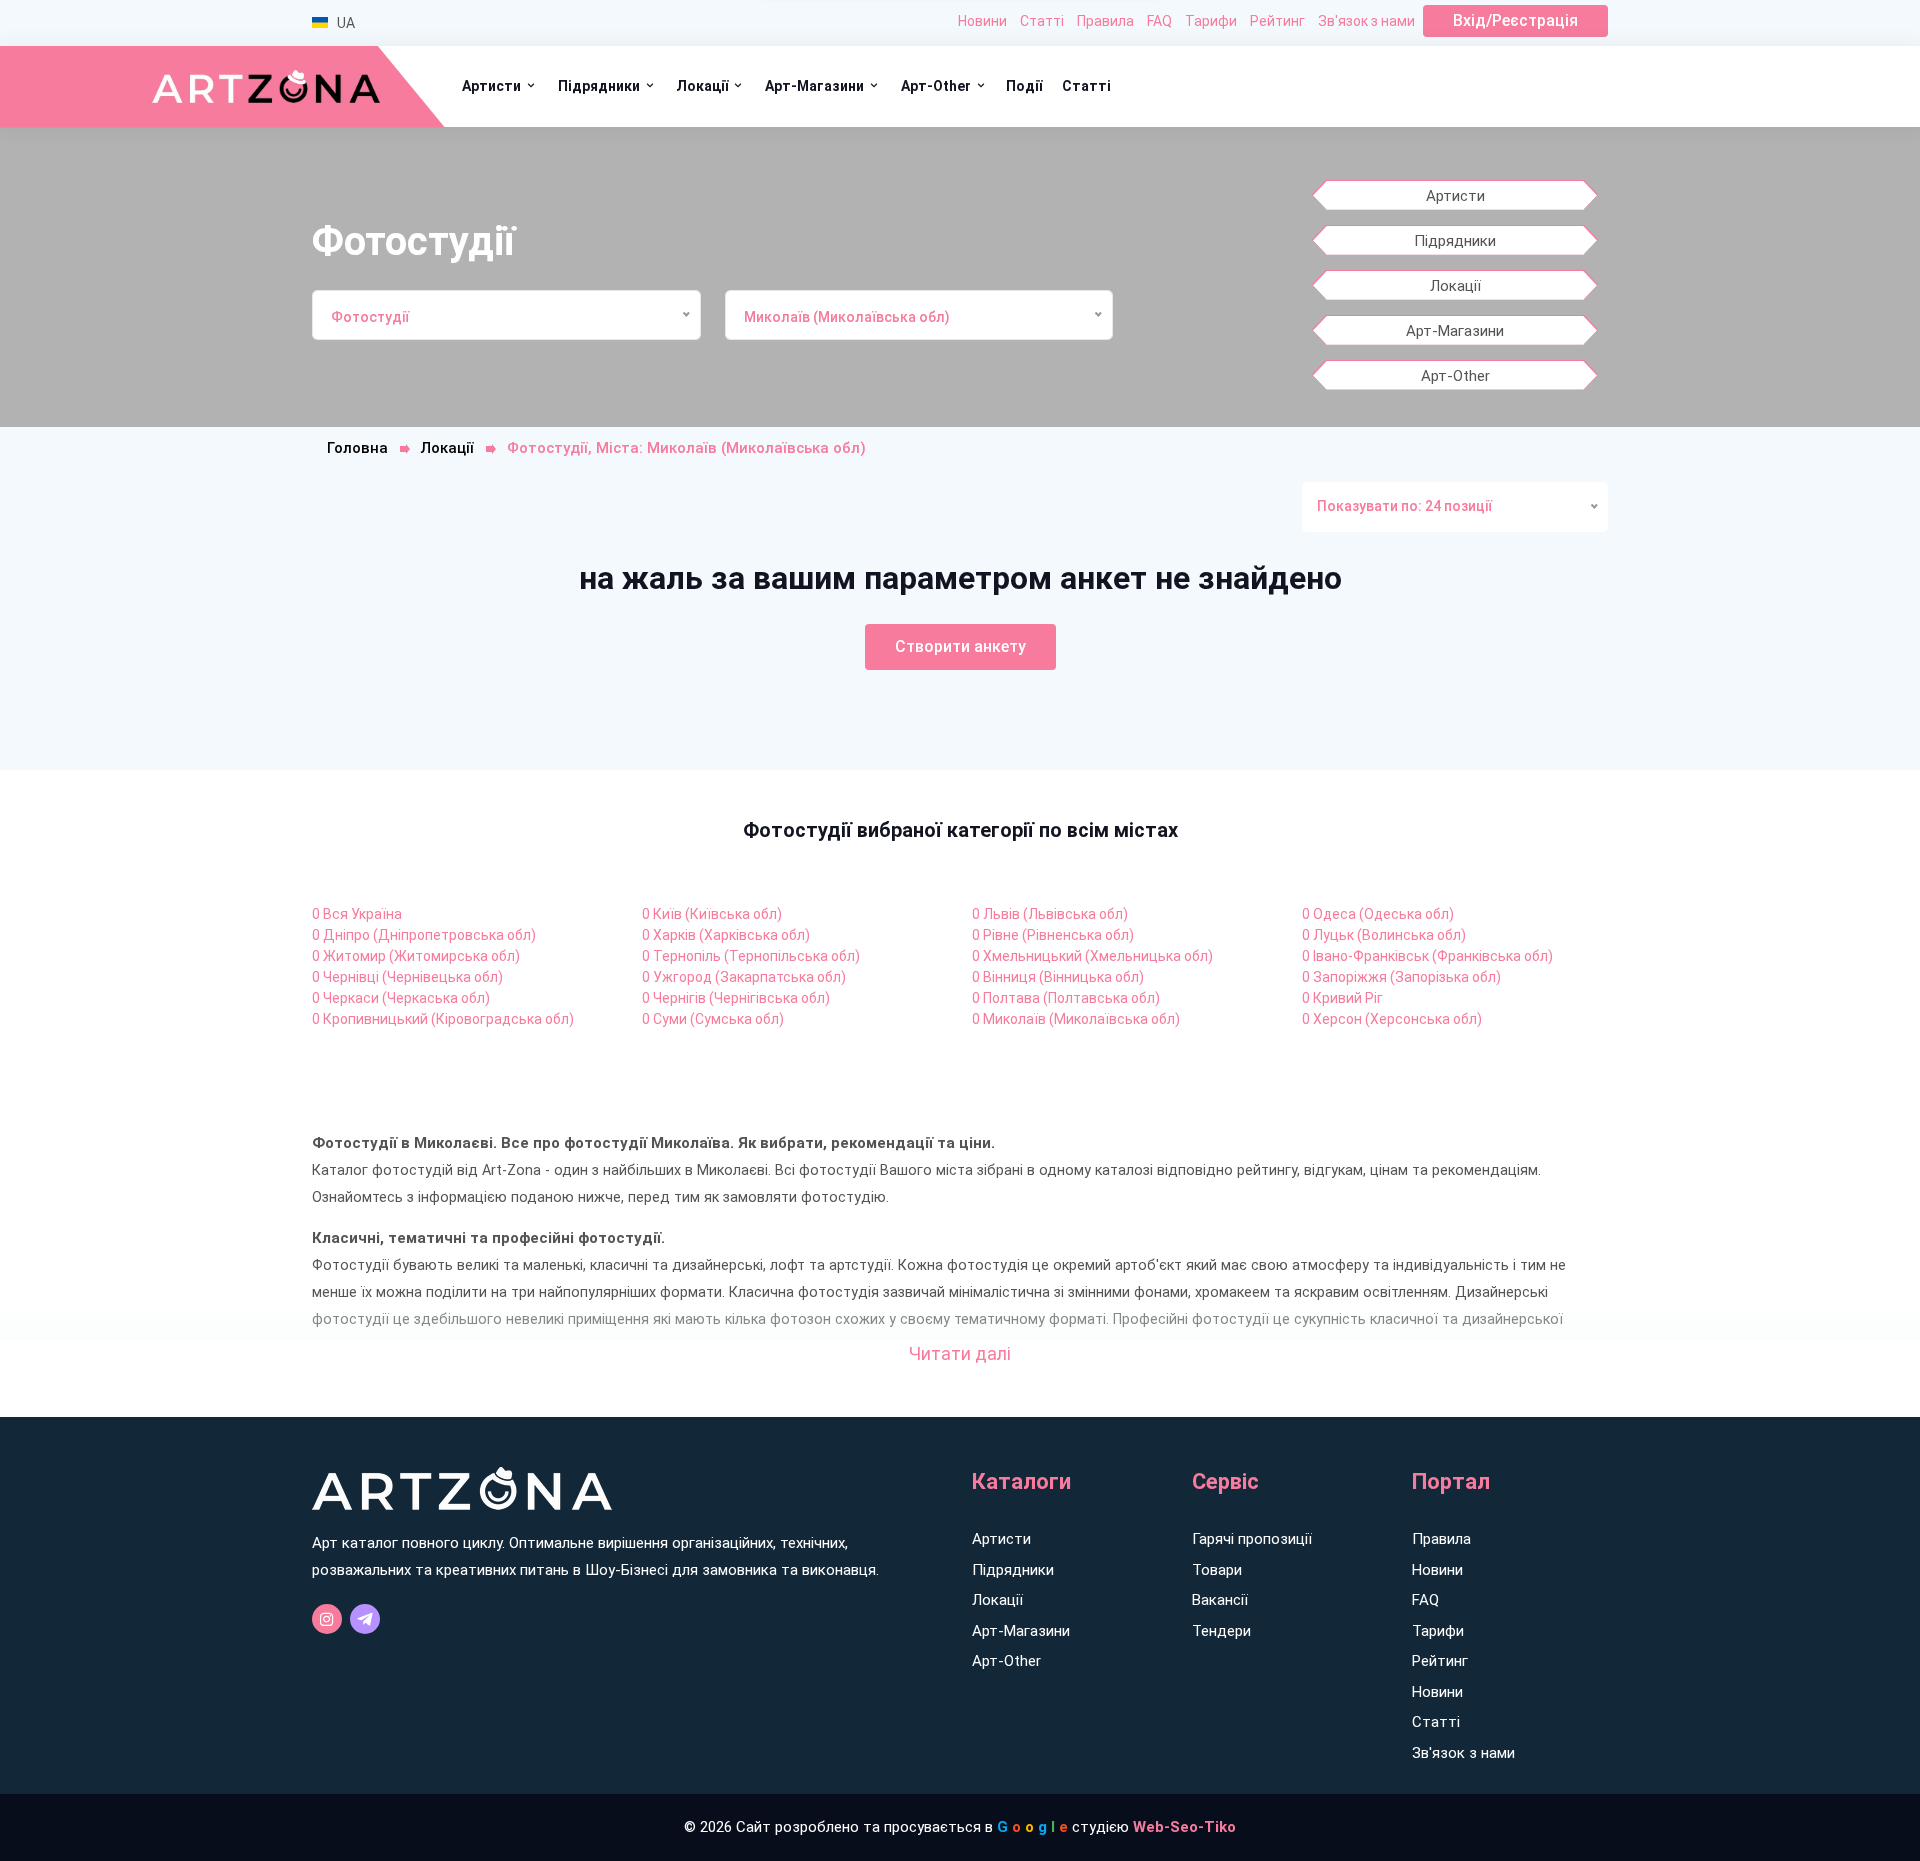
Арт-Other (937, 86)
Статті (1042, 21)
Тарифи (1211, 21)
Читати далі (960, 1353)
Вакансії (1220, 1600)
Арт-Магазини (816, 86)
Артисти (493, 86)
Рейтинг (1277, 21)
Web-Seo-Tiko (1184, 1827)
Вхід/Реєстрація (1515, 20)
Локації (703, 86)
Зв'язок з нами (1366, 21)
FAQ (1159, 21)
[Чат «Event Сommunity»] (365, 1619)
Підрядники (600, 86)
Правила (1105, 21)
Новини (982, 21)
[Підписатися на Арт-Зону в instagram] (327, 1619)
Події (1024, 86)
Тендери (1221, 1631)
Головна (357, 448)
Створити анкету (960, 646)
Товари (1217, 1570)
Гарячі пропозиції (1252, 1539)
